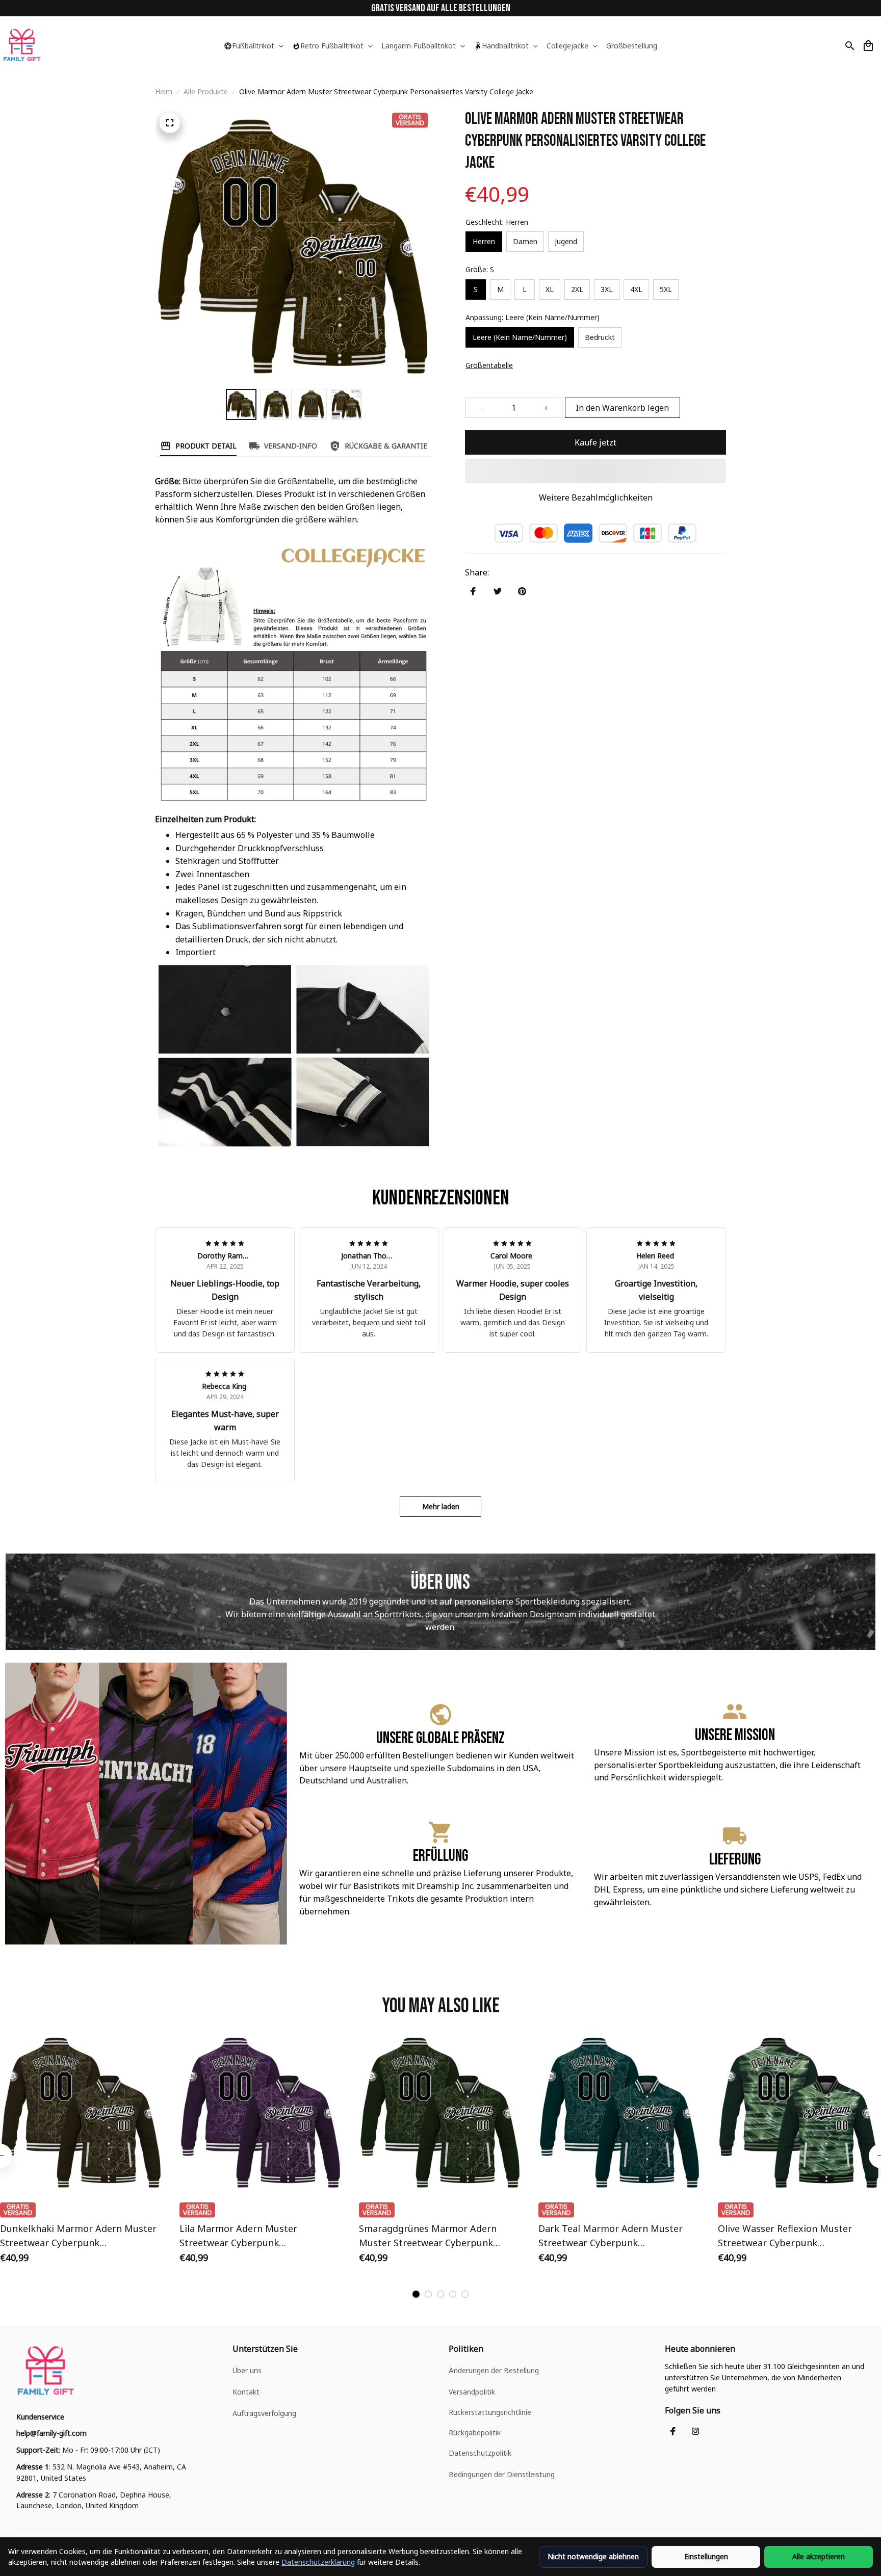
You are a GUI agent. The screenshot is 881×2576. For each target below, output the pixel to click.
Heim (164, 91)
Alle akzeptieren (819, 2556)
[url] (51, 2433)
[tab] (416, 2294)
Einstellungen (706, 2556)
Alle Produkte (206, 91)
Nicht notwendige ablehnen (593, 2556)
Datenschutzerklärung (318, 2562)
